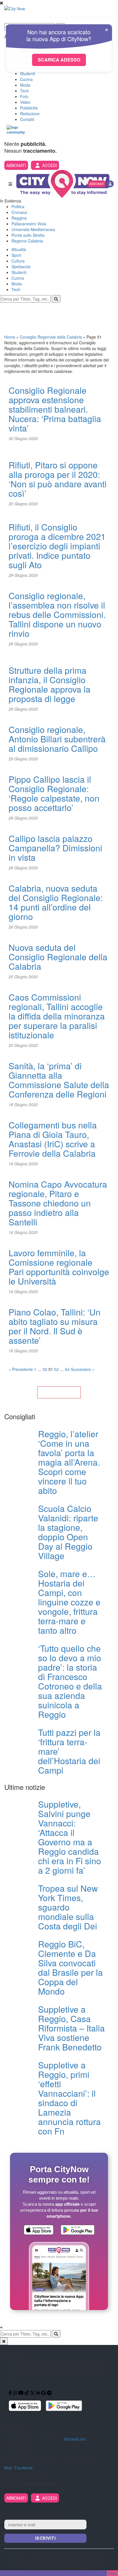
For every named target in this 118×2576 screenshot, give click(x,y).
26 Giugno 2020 (23, 927)
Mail (8, 2468)
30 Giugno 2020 (23, 438)
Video (25, 102)
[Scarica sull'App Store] (39, 2231)
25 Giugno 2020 (23, 977)
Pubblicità (29, 108)
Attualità (19, 249)
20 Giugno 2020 (23, 1045)
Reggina (19, 218)
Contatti (27, 119)
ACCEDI (50, 165)
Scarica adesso (59, 60)
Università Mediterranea (33, 229)
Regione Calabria (27, 241)
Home (10, 337)
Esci (112, 2573)
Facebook (24, 2468)
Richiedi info (75, 2439)
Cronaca (19, 212)
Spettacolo (21, 267)
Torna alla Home (59, 1392)
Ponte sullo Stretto (28, 235)
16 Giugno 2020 (23, 1232)
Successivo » (83, 1369)
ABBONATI (16, 165)
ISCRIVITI (46, 2538)
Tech (24, 91)
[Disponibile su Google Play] (78, 2231)
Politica (18, 206)
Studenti (27, 73)
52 (56, 1369)
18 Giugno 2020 (23, 1104)
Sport (16, 255)
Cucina (26, 79)
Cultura (18, 261)
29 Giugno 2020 (23, 575)
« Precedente (21, 1369)
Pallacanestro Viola (29, 224)
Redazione (30, 114)
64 (67, 1369)
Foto (24, 96)
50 (45, 1369)
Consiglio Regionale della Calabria (51, 337)
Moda (25, 85)
